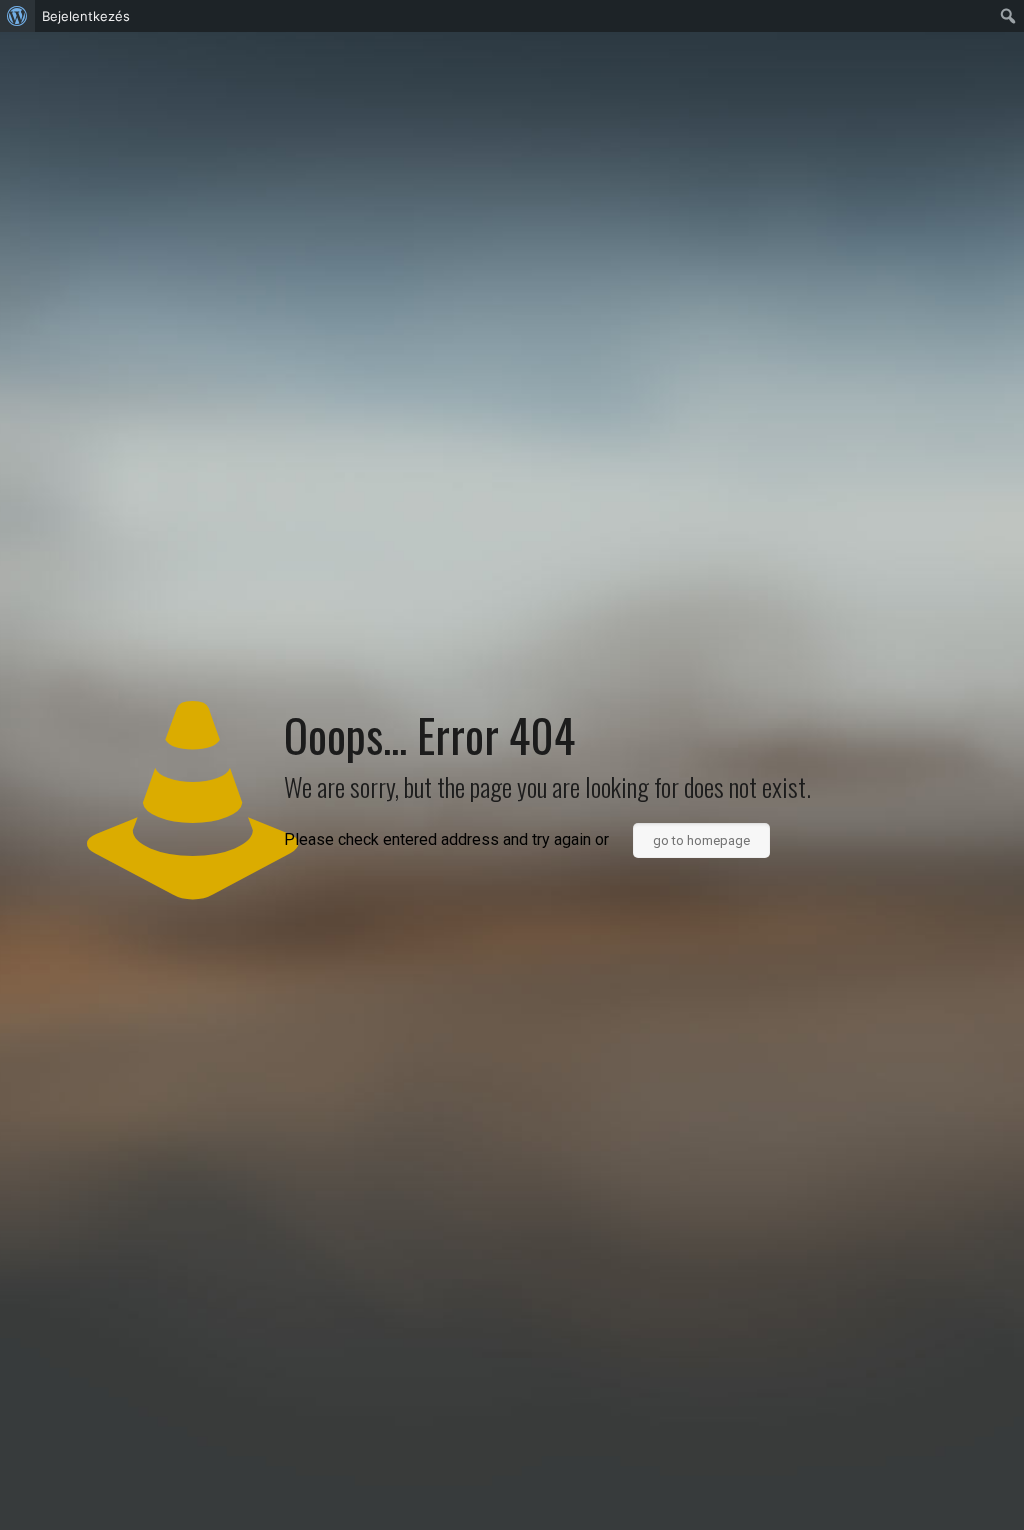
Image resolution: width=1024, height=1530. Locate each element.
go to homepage (701, 840)
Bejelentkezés (86, 16)
